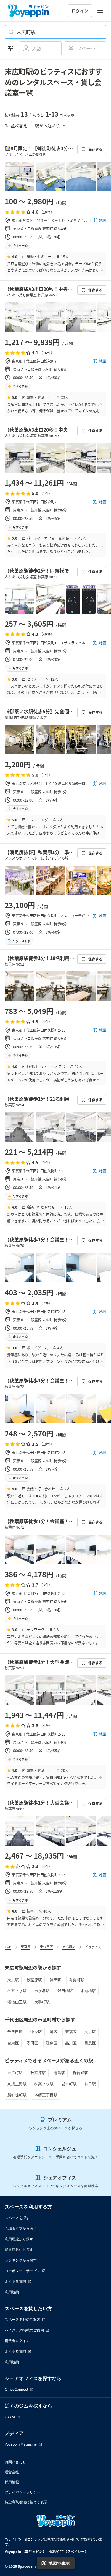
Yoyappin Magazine (21, 2444)
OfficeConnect (16, 2389)
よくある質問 (15, 2281)
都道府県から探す (19, 2250)
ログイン (80, 11)
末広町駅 (69, 1946)
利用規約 (12, 2292)
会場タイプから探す (21, 2228)
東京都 (26, 1946)
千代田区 (46, 1946)
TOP (8, 1946)
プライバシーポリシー (22, 2492)
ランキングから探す (21, 2260)
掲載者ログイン (17, 2341)
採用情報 (12, 2482)
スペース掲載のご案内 (22, 2319)
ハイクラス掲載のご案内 (24, 2330)
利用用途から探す (19, 2239)
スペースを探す (17, 2218)
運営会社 (12, 2472)
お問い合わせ (15, 2462)
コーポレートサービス (22, 2271)
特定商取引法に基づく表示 (26, 2502)
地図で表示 (59, 2563)
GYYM (10, 2417)
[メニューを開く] (100, 11)
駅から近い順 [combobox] (47, 125)
